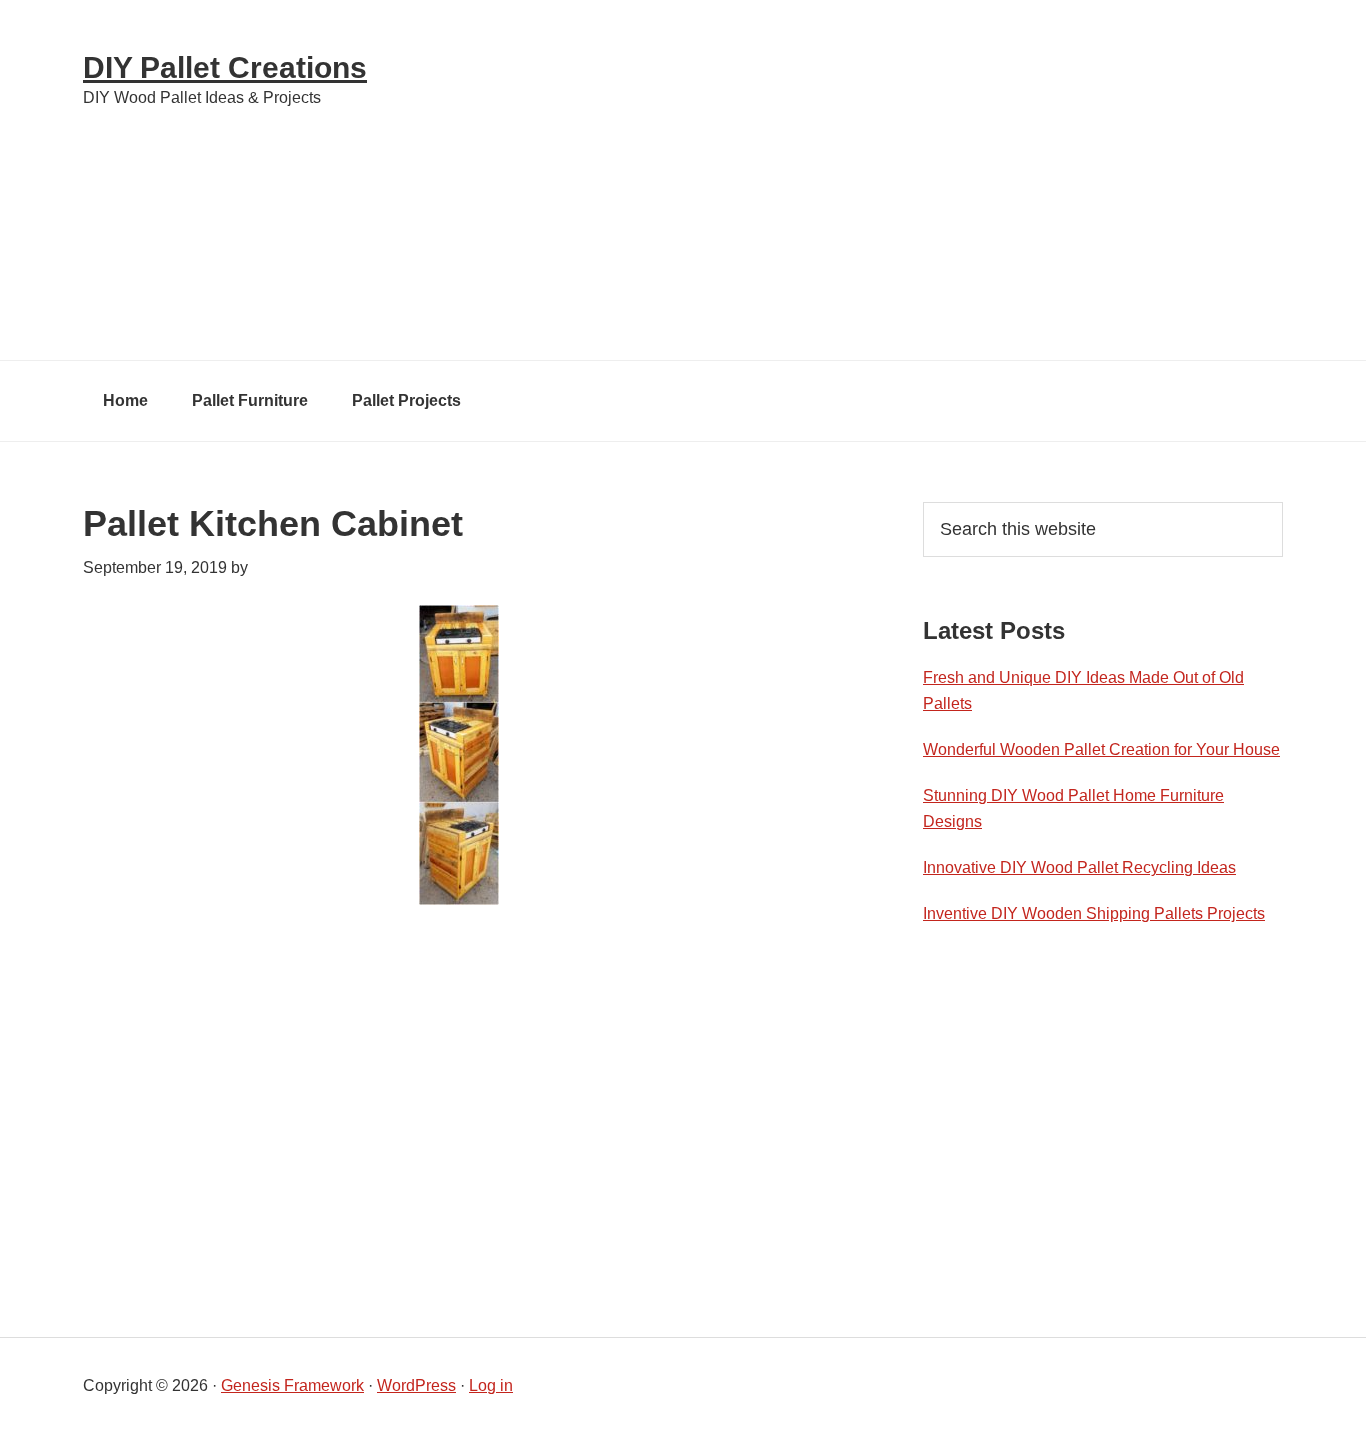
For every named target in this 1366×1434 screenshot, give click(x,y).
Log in (491, 1385)
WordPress (416, 1385)
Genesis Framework (292, 1385)
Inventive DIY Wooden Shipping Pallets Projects (1094, 913)
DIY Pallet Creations (225, 67)
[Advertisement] (893, 180)
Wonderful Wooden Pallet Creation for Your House (1101, 749)
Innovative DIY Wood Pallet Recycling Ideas (1079, 867)
